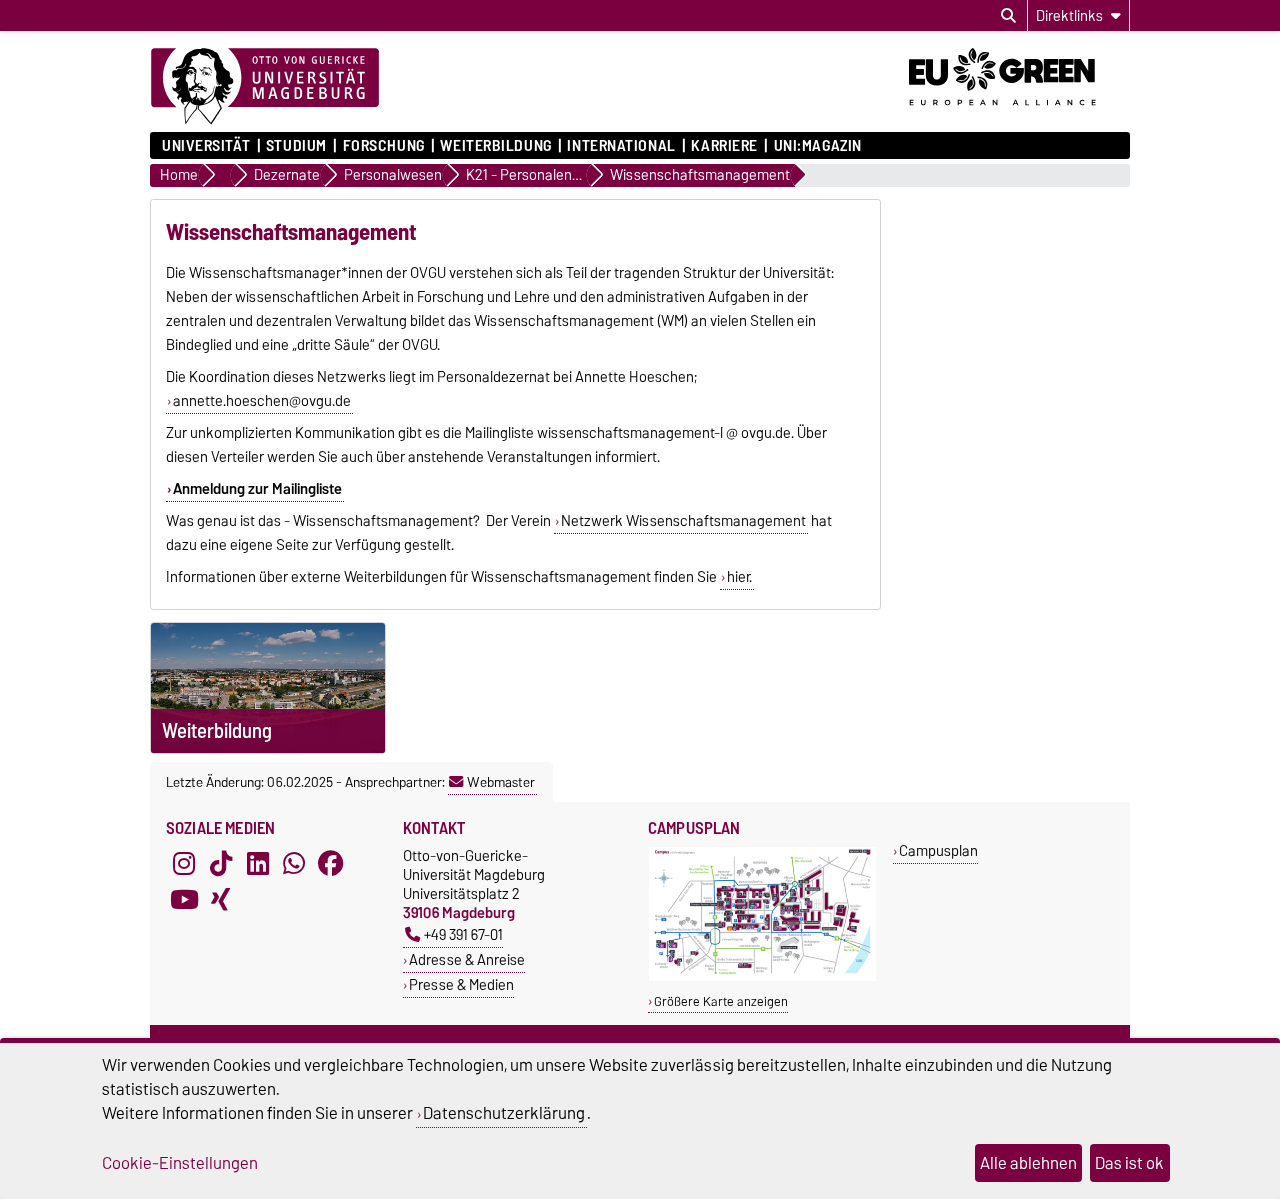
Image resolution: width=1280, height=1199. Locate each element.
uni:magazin (818, 146)
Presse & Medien (461, 984)
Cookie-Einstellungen (180, 1163)
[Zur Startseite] (265, 87)
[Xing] (221, 900)
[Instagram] (184, 864)
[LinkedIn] (258, 864)
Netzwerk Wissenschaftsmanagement (683, 521)
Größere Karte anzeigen (721, 1001)
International (621, 146)
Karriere (724, 146)
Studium (296, 146)
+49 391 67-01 (463, 934)
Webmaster (501, 782)
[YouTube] (184, 900)
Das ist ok (1129, 1163)
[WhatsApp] (294, 864)
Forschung (383, 146)
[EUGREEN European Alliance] (1019, 113)
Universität (206, 146)
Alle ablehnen (1028, 1163)
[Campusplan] (762, 976)
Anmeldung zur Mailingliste (257, 489)
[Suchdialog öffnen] (1008, 16)
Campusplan (938, 850)
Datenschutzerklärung (504, 1113)
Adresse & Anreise (467, 959)
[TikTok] (221, 864)
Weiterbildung (495, 146)
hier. (739, 577)
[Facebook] (331, 864)
